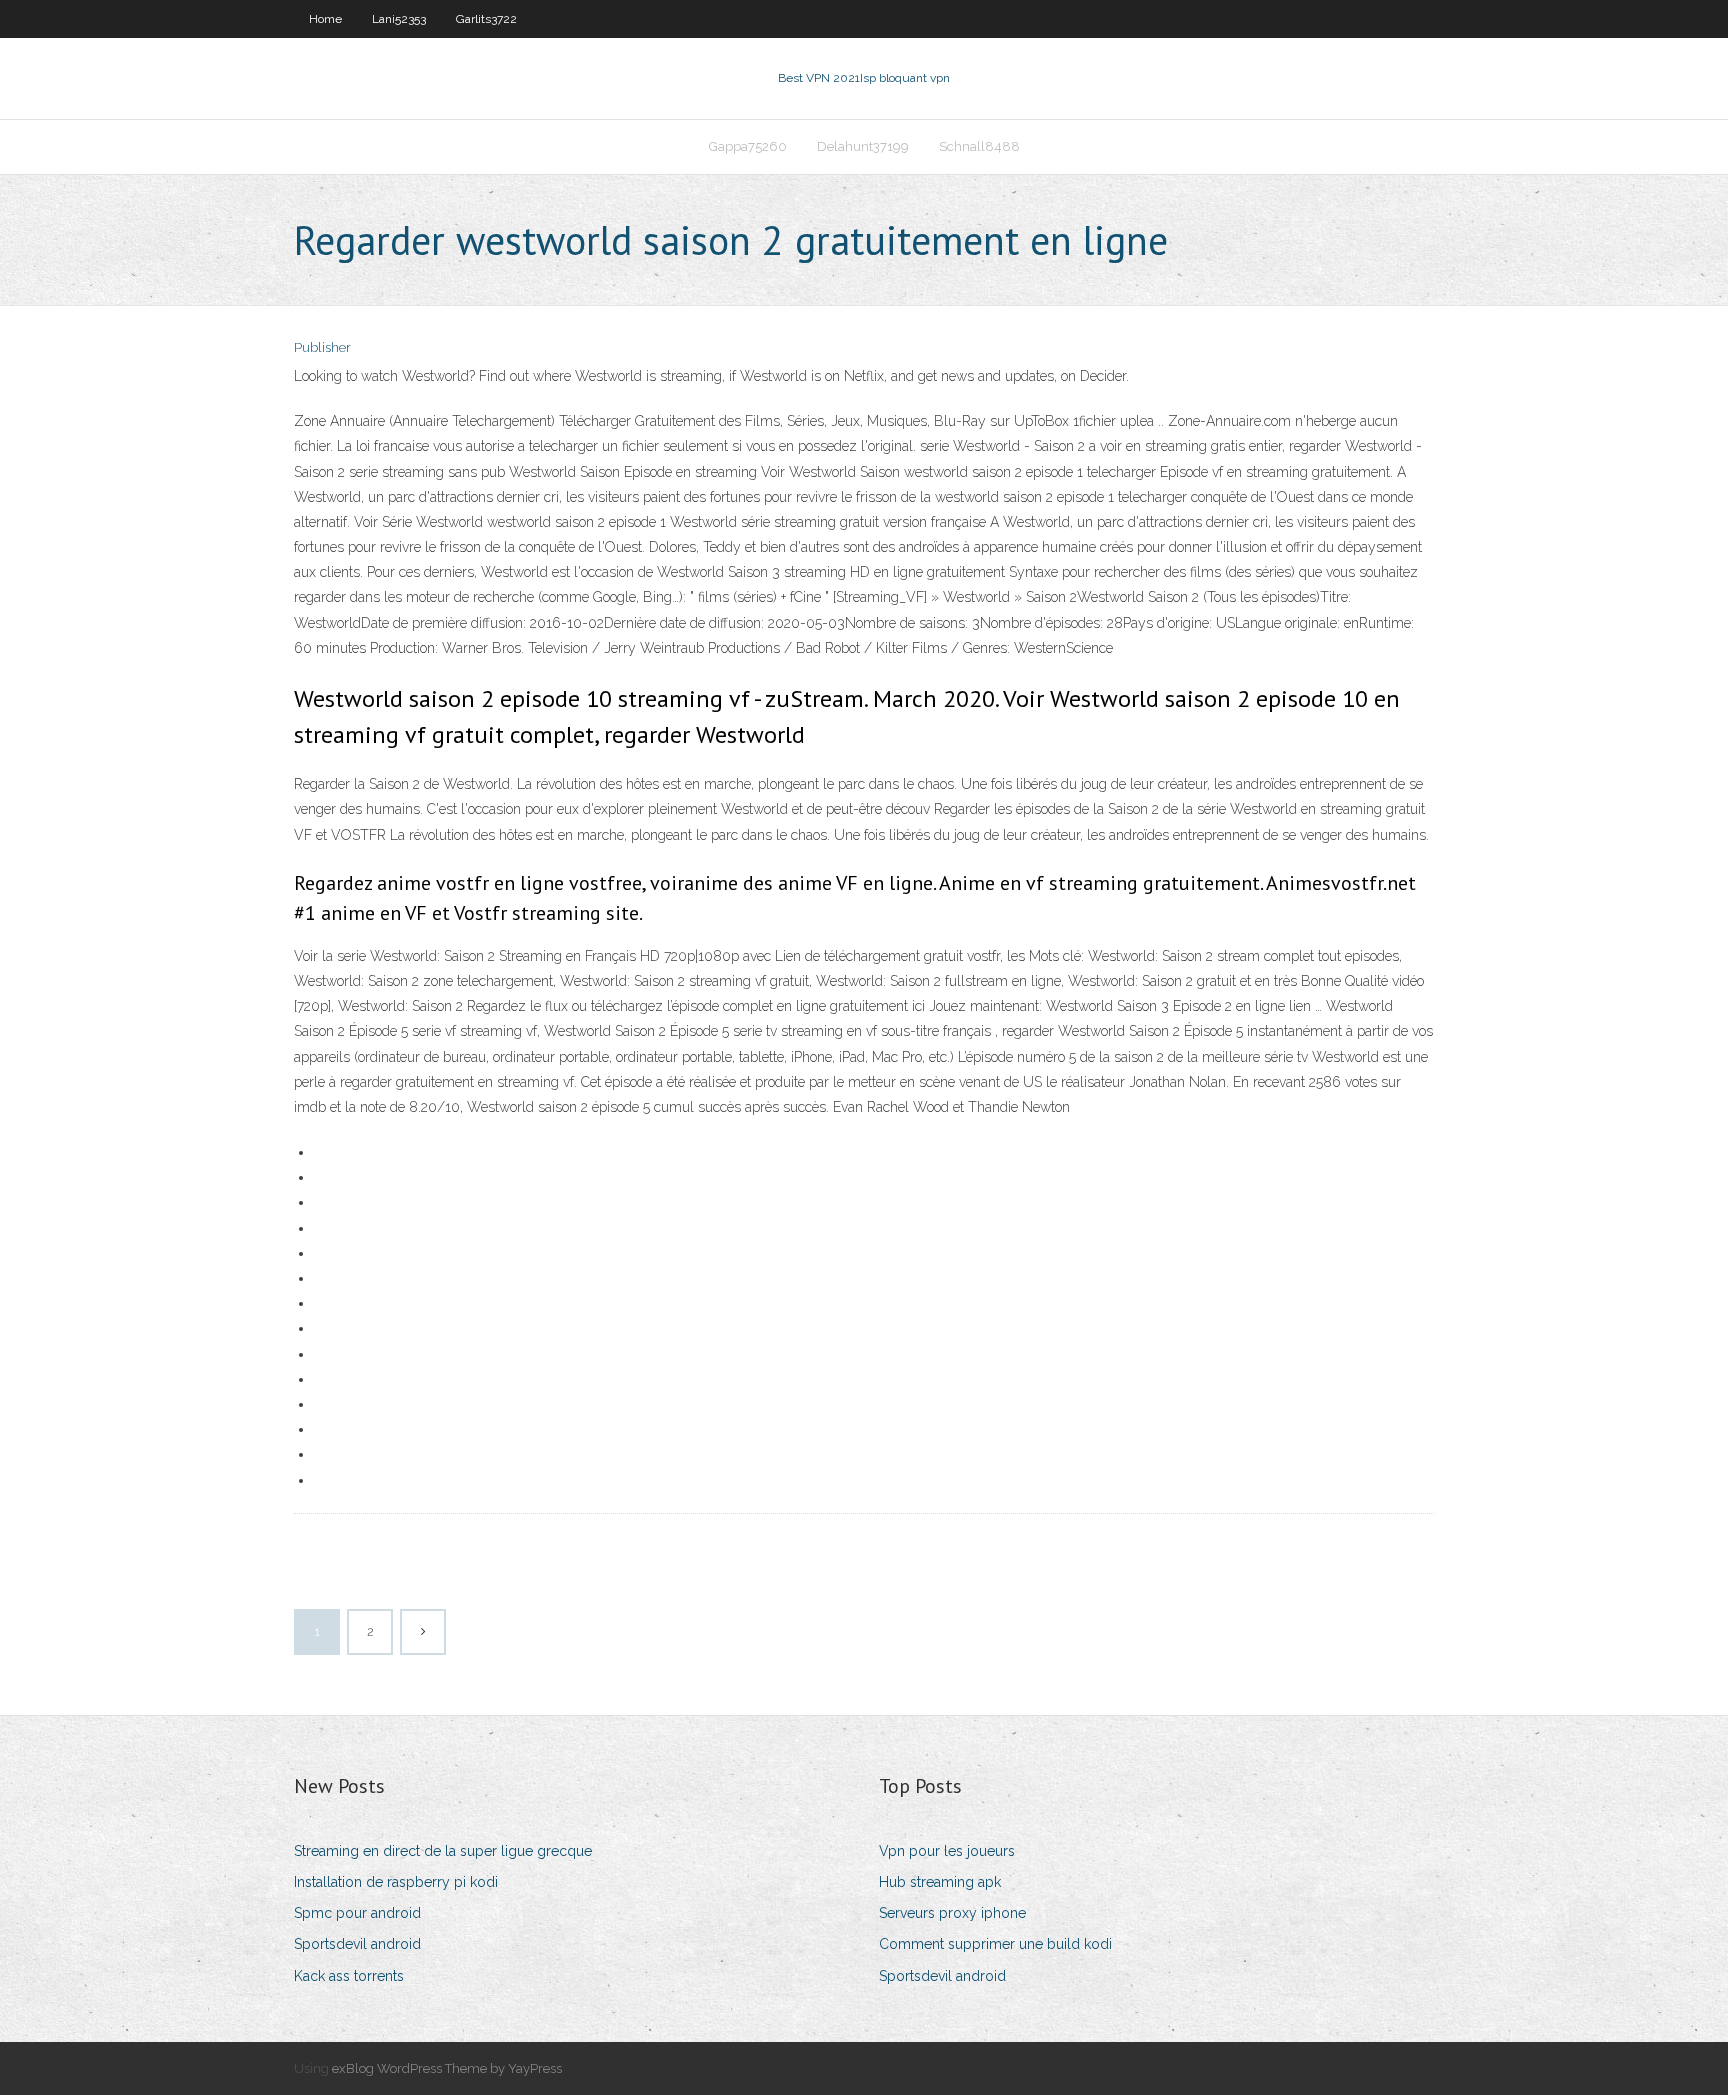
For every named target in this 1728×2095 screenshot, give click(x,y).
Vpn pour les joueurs (947, 1851)
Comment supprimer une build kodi (995, 1944)
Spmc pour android (357, 1913)
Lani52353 (399, 19)
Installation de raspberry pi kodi (396, 1882)
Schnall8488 (979, 146)
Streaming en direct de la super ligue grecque (443, 1851)
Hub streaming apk (940, 1882)
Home (325, 19)
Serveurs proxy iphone (952, 1913)
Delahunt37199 (863, 146)
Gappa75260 (748, 146)
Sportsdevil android (357, 1944)
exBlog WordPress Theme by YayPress (447, 2068)
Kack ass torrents (349, 1976)
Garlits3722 (486, 19)
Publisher (322, 347)
